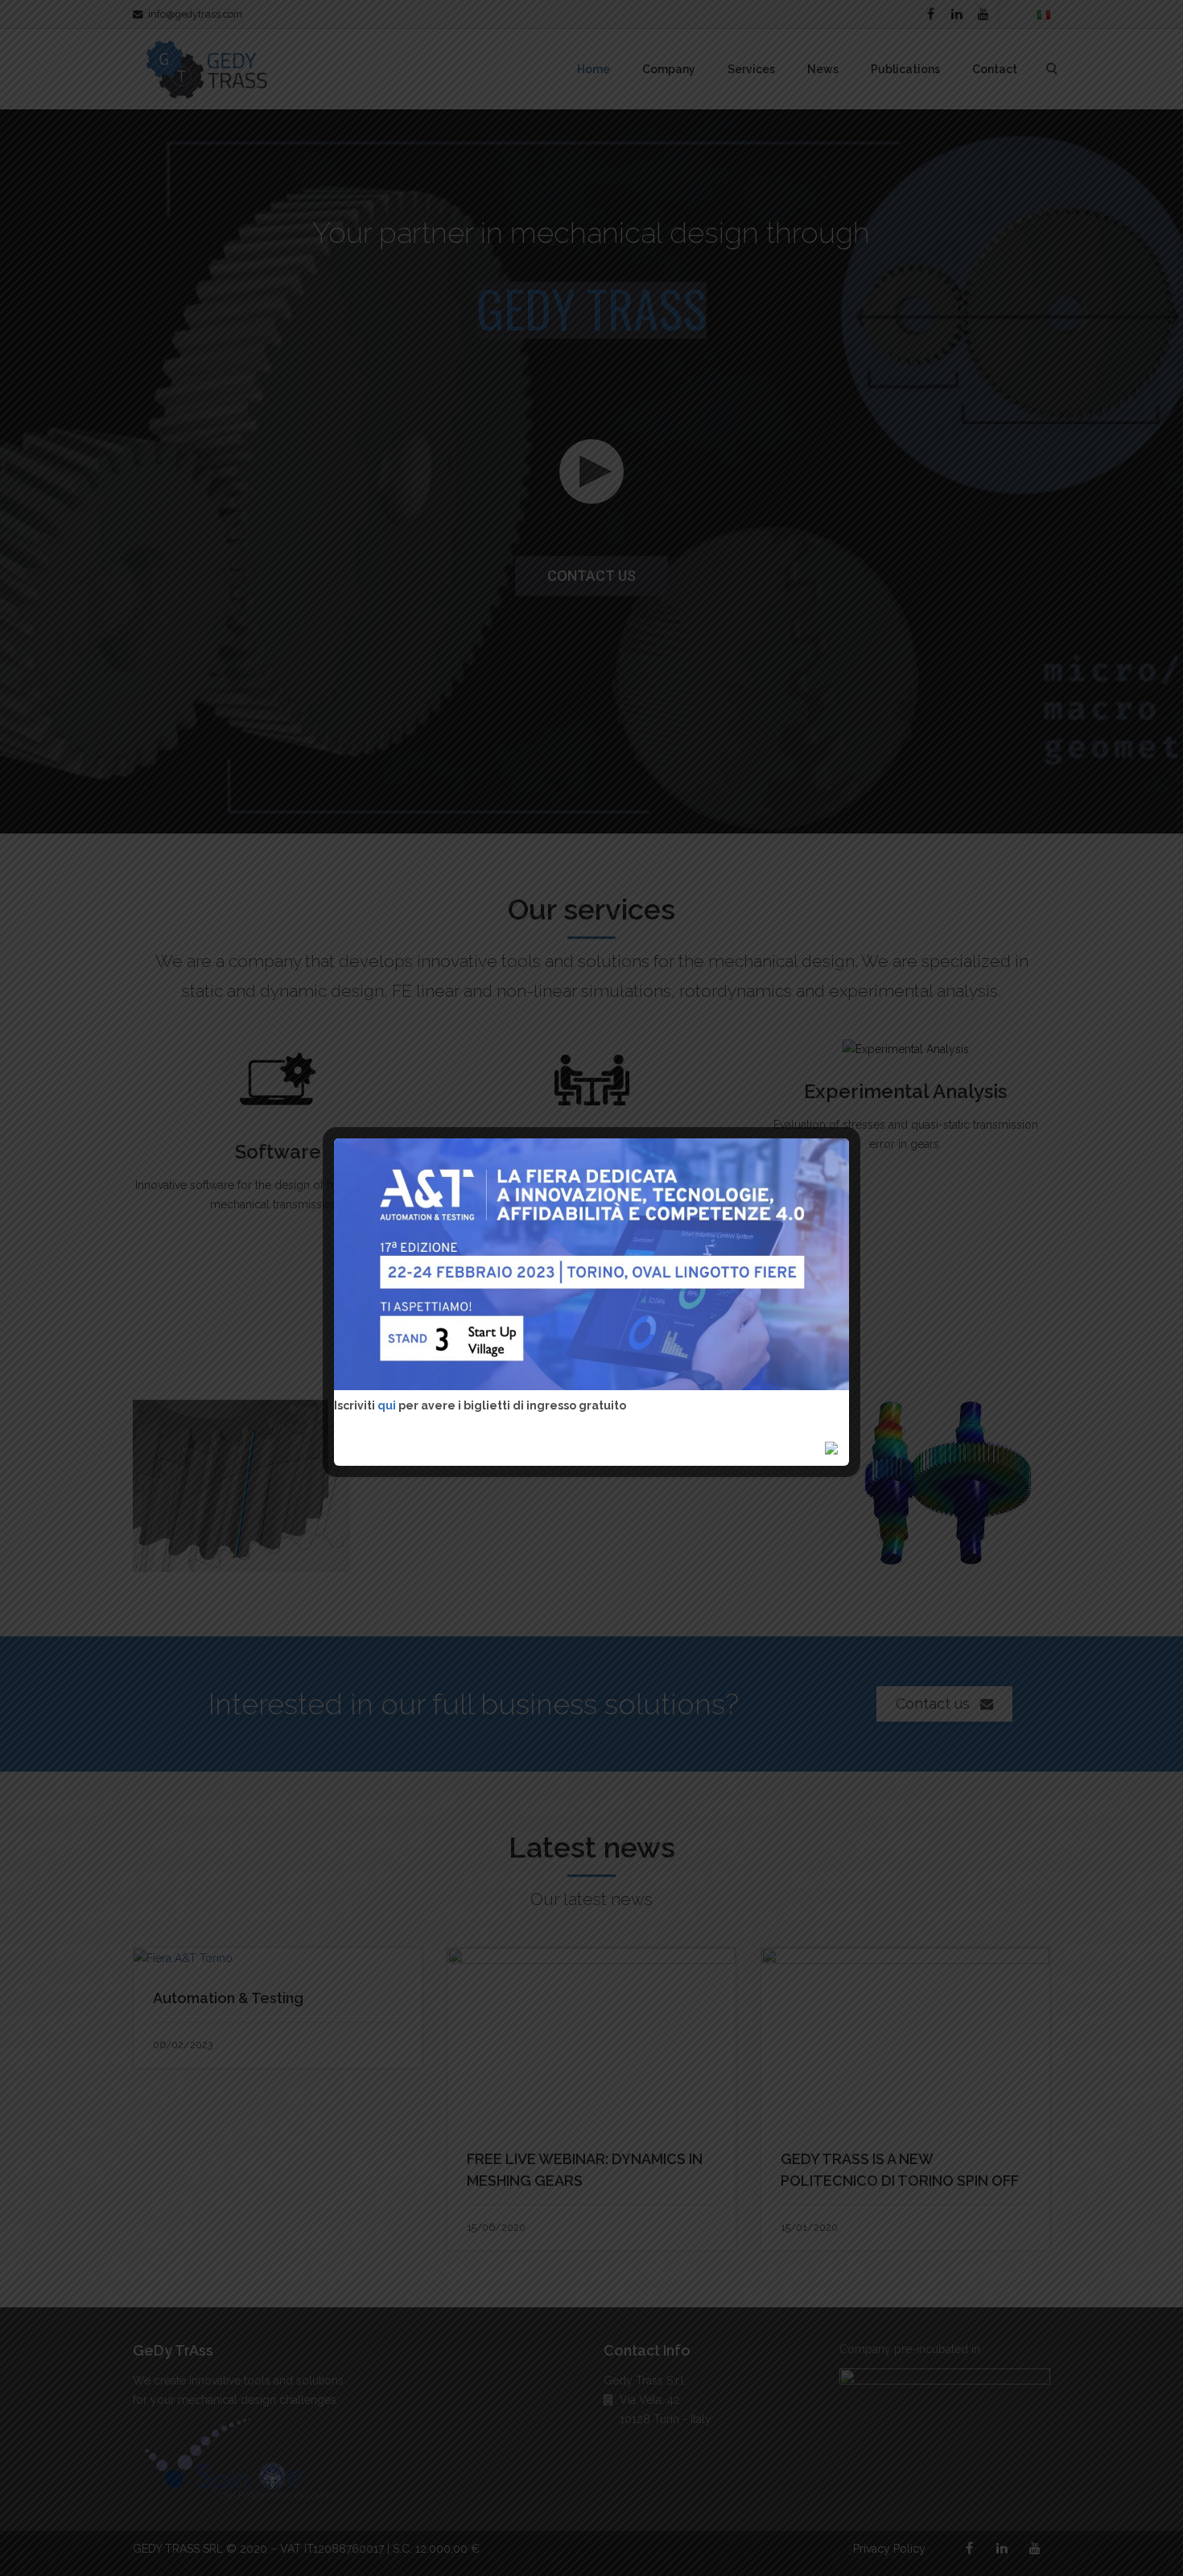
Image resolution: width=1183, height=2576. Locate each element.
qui (388, 1405)
